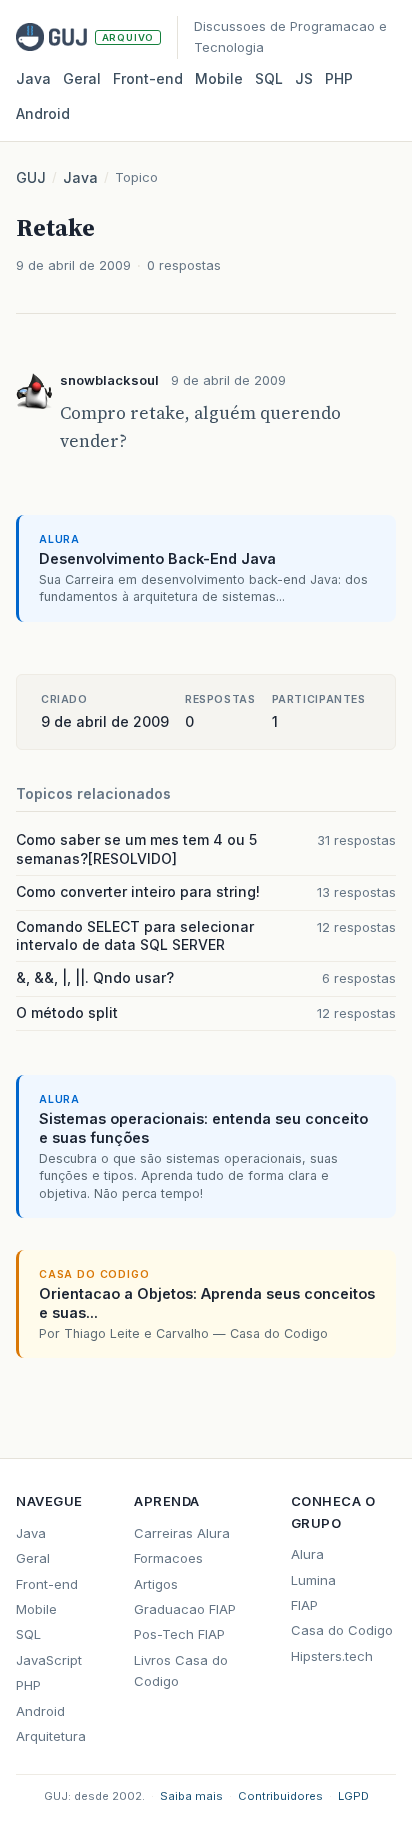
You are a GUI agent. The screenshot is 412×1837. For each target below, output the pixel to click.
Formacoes (168, 1558)
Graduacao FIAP (185, 1609)
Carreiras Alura (182, 1533)
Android (43, 113)
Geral (82, 78)
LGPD (353, 1796)
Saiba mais (191, 1796)
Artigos (156, 1584)
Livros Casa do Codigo (181, 1670)
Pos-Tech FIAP (179, 1634)
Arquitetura (51, 1736)
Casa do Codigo (342, 1630)
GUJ (31, 177)
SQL (269, 78)
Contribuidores (280, 1796)
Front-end (47, 1584)
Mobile (219, 78)
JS (304, 78)
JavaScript (49, 1660)
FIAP (304, 1605)
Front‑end (148, 78)
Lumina (313, 1580)
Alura (307, 1554)
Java (33, 78)
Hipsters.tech (332, 1656)
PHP (339, 78)
